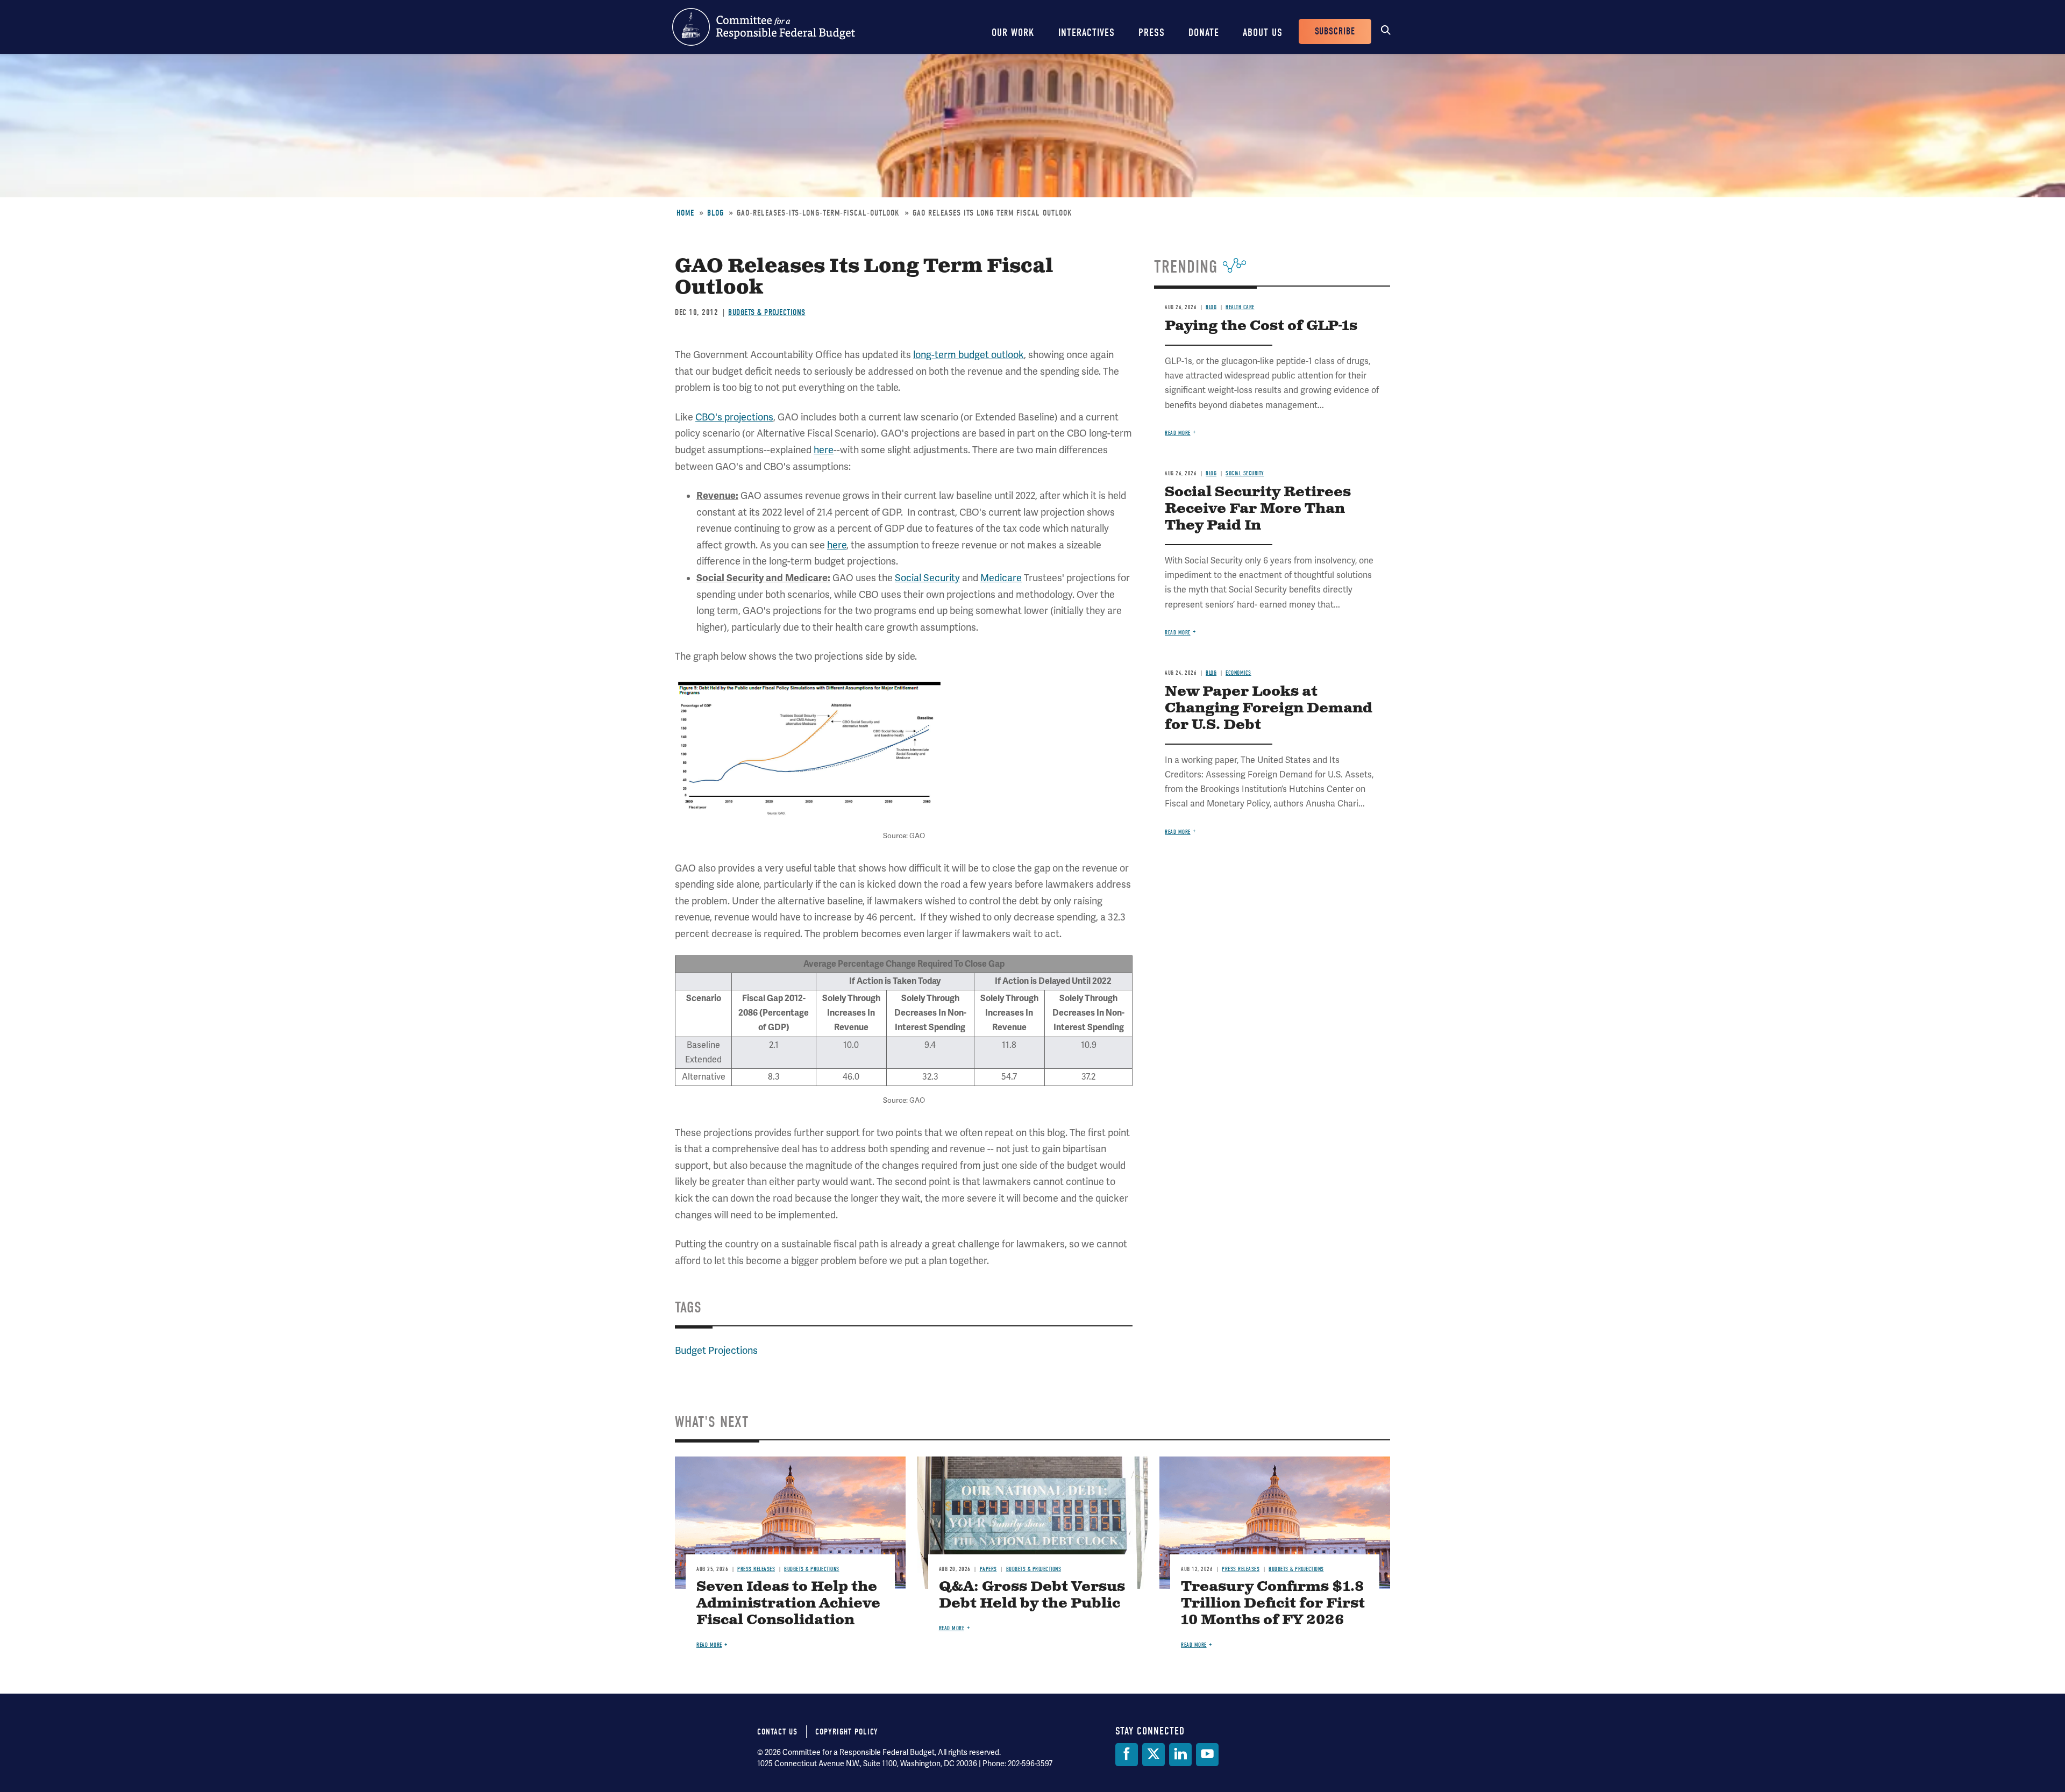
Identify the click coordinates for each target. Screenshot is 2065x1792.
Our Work (1013, 33)
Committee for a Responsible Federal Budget (764, 27)
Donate (1204, 33)
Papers (988, 1569)
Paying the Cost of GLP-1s (1261, 326)
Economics (1238, 673)
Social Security (927, 578)
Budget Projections (716, 1351)
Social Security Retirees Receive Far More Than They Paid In (1258, 509)
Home (685, 213)
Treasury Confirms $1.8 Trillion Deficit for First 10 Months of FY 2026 (1273, 1604)
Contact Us (777, 1732)
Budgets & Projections (767, 312)
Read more (1178, 433)
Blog (715, 213)
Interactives (1087, 33)
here (824, 450)
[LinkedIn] (1180, 1755)
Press (1152, 33)
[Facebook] (1127, 1755)
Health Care (1240, 307)
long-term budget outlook (969, 355)
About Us (1263, 33)
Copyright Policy (847, 1732)
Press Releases (756, 1569)
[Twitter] (1153, 1755)
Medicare (1001, 578)
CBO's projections (734, 417)
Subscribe (1335, 31)
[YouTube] (1207, 1755)
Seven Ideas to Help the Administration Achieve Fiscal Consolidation (788, 1604)
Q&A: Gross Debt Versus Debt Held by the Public (1032, 1595)
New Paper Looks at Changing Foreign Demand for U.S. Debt (1269, 708)
